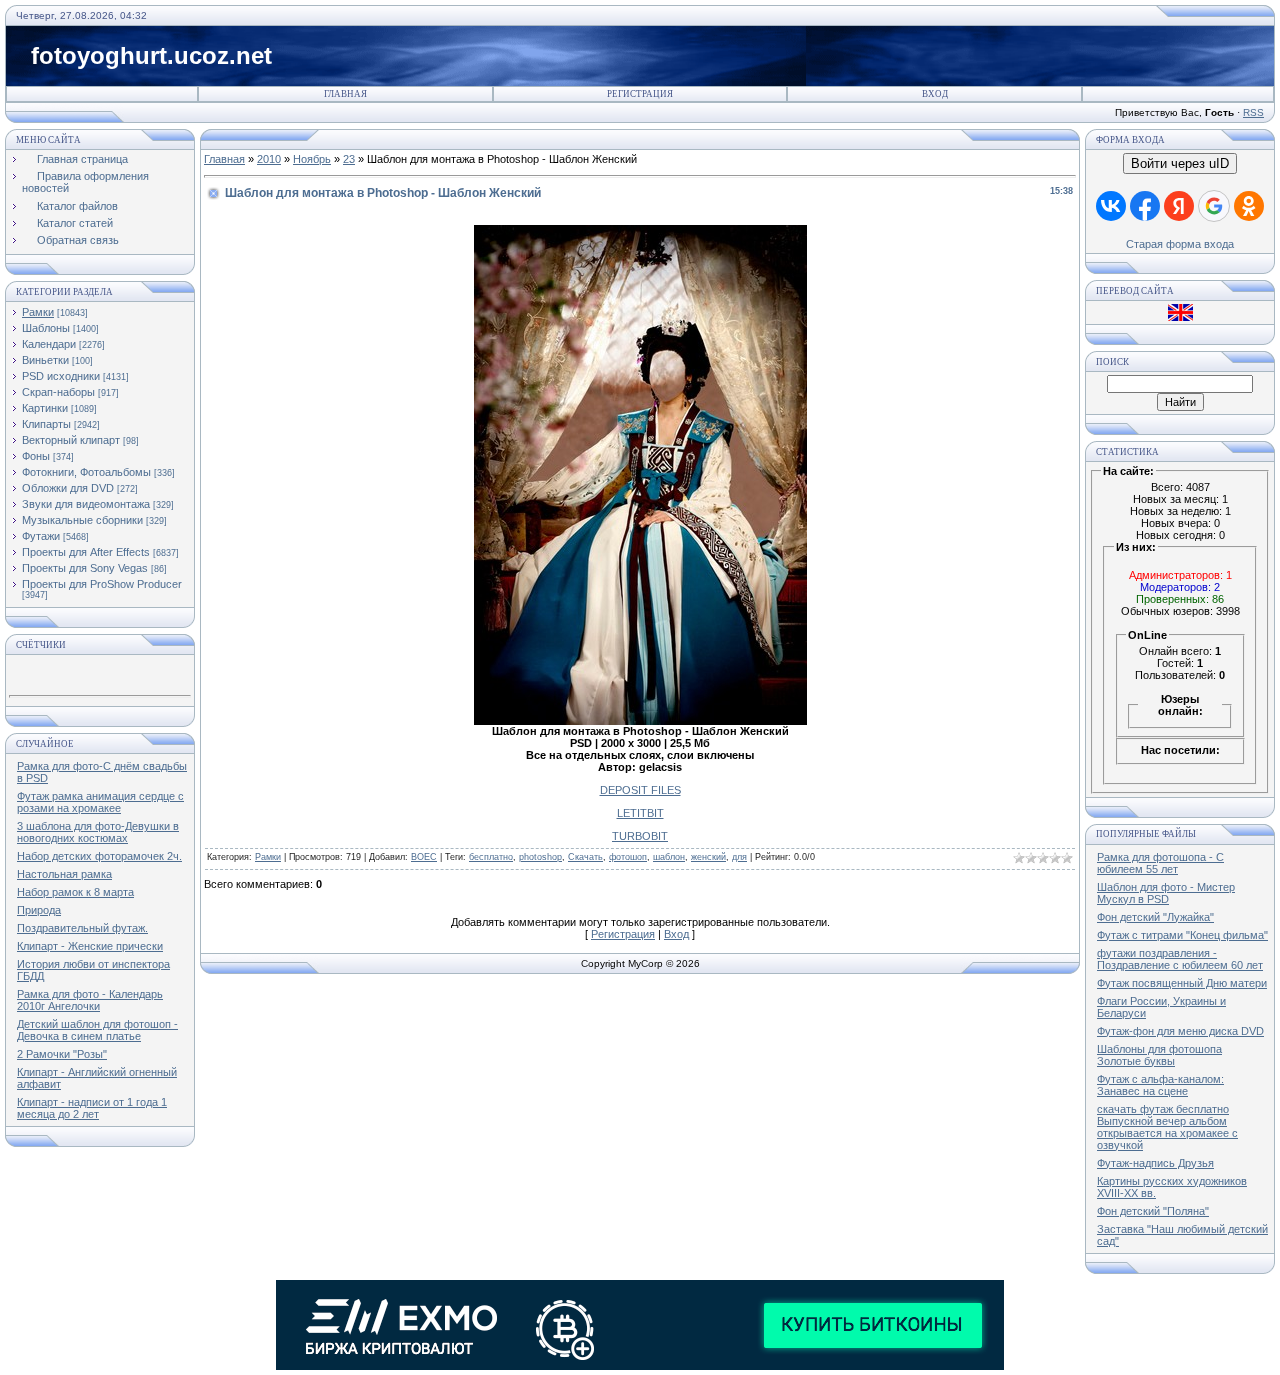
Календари (49, 344)
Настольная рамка (64, 874)
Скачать (585, 857)
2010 (269, 159)
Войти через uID (1180, 163)
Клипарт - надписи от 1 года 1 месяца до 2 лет (92, 1108)
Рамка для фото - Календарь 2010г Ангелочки (90, 1000)
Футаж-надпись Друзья (1155, 1163)
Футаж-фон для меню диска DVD (1180, 1031)
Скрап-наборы (58, 392)
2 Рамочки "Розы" (62, 1054)
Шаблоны (46, 328)
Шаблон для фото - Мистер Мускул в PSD (1166, 893)
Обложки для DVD (68, 488)
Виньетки (45, 360)
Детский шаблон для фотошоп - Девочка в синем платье (97, 1030)
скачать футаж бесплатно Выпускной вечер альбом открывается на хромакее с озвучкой (1167, 1127)
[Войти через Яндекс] (1179, 206)
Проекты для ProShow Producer (102, 584)
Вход (935, 94)
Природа (39, 910)
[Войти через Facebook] (1145, 206)
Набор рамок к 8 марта (75, 892)
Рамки (38, 312)
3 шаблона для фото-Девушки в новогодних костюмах (98, 832)
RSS (1253, 112)
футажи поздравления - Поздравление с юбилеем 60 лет (1180, 959)
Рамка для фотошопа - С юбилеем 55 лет (1160, 863)
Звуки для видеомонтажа (86, 504)
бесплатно (491, 857)
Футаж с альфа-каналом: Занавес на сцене (1160, 1085)
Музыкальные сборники (82, 520)
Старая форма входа (1180, 244)
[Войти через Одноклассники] (1249, 206)
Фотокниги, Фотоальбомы (86, 472)
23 (349, 159)
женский (708, 857)
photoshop (540, 857)
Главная (345, 94)
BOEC (424, 857)
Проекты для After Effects (86, 552)
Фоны (36, 456)
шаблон (669, 857)
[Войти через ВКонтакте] (1111, 206)
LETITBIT (640, 813)
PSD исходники (61, 376)
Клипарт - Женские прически (90, 946)
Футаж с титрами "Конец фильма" (1182, 935)
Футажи (41, 536)
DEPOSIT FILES (640, 790)
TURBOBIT (640, 836)
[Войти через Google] (1214, 206)
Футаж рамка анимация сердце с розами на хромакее (100, 802)
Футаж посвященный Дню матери (1182, 983)
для (739, 857)
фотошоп (628, 857)
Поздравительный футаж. (82, 928)
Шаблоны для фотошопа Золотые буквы (1159, 1055)
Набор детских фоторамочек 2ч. (99, 856)
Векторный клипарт (71, 440)
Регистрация (640, 94)
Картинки (45, 408)
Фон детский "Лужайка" (1155, 917)
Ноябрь (312, 159)
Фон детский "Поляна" (1153, 1211)
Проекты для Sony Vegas (85, 568)
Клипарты (46, 424)
